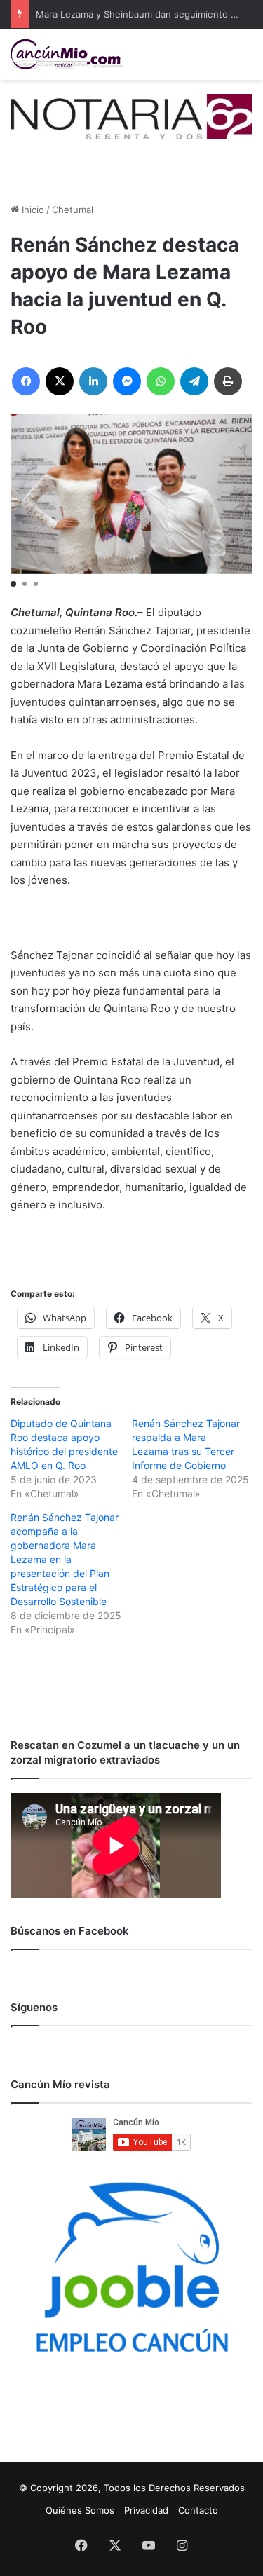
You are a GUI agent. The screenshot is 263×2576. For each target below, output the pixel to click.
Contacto (198, 2510)
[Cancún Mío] (67, 54)
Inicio (32, 210)
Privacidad (146, 2510)
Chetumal (73, 210)
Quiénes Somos (80, 2510)
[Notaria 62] (131, 116)
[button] (13, 584)
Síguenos (34, 2007)
